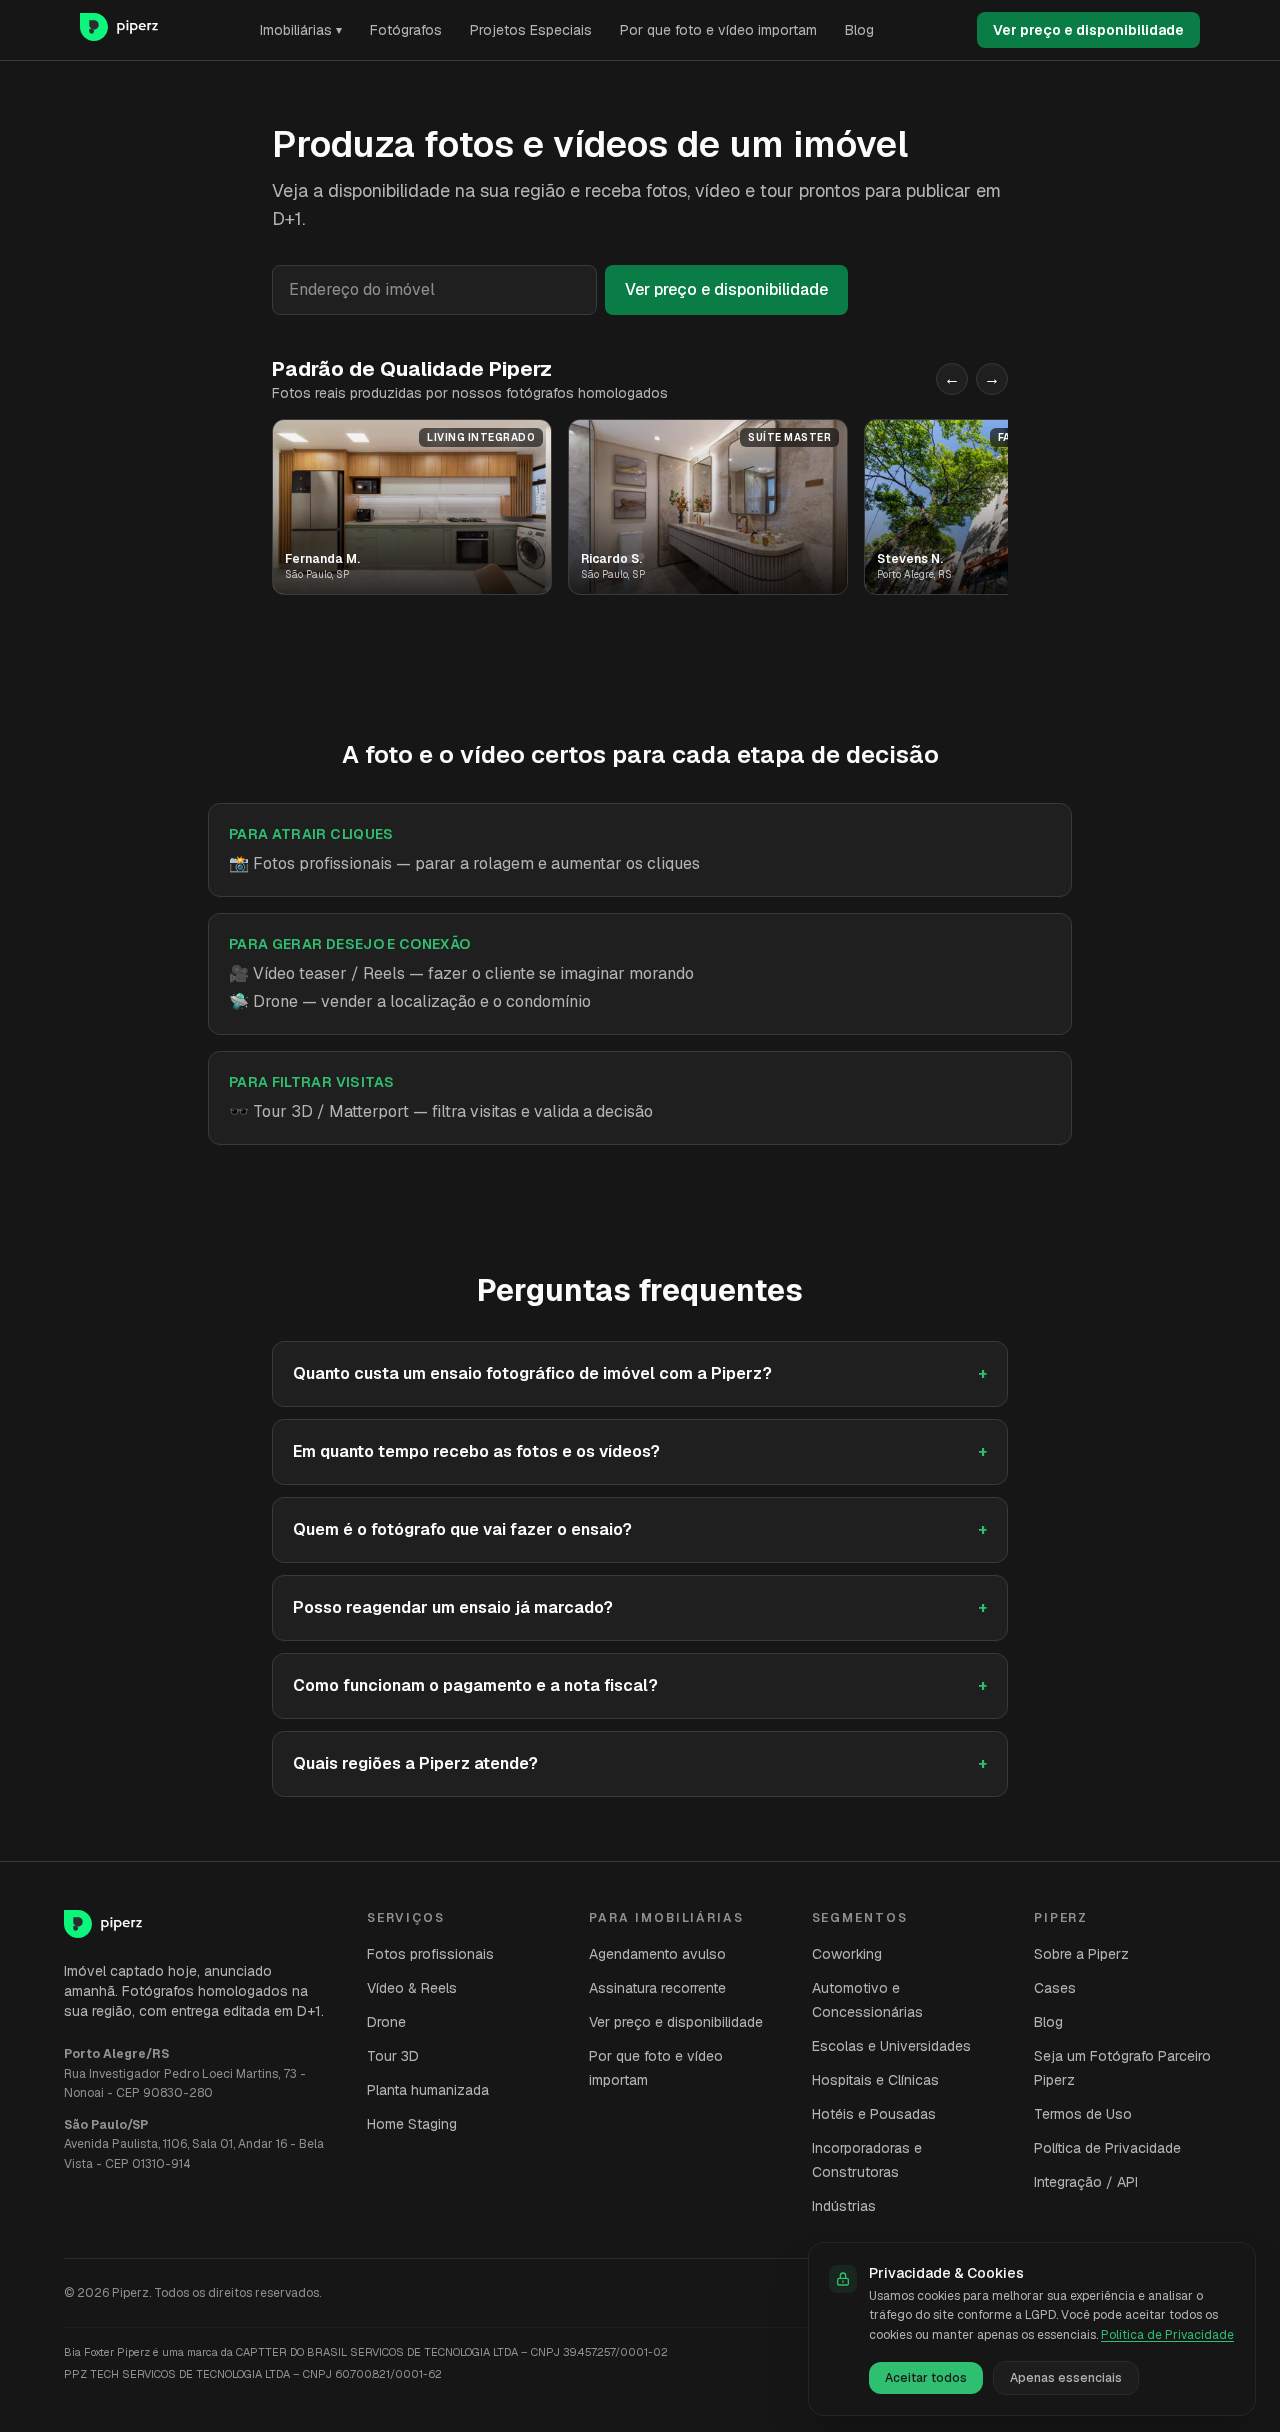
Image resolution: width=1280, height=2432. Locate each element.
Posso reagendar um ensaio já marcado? (640, 1607)
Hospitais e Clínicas (875, 2080)
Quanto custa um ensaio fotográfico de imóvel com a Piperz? (640, 1373)
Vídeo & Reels (412, 1988)
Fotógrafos (406, 30)
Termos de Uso (1083, 2114)
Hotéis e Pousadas (874, 2114)
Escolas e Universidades (891, 2046)
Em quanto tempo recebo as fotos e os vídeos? (640, 1451)
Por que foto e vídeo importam (718, 30)
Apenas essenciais (1066, 2378)
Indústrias (844, 2206)
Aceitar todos (926, 2378)
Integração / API (1086, 2182)
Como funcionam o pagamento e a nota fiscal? (640, 1685)
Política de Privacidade (1107, 2148)
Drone (386, 2022)
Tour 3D (393, 2056)
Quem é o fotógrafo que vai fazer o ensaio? (640, 1529)
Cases (1055, 1988)
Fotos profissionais (430, 1954)
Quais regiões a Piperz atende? (640, 1763)
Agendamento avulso (657, 1954)
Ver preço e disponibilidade (1088, 30)
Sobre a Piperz (1081, 1954)
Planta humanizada (428, 2090)
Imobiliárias (301, 30)
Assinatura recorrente (657, 1988)
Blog (859, 30)
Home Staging (412, 2124)
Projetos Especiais (531, 30)
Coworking (847, 1954)
